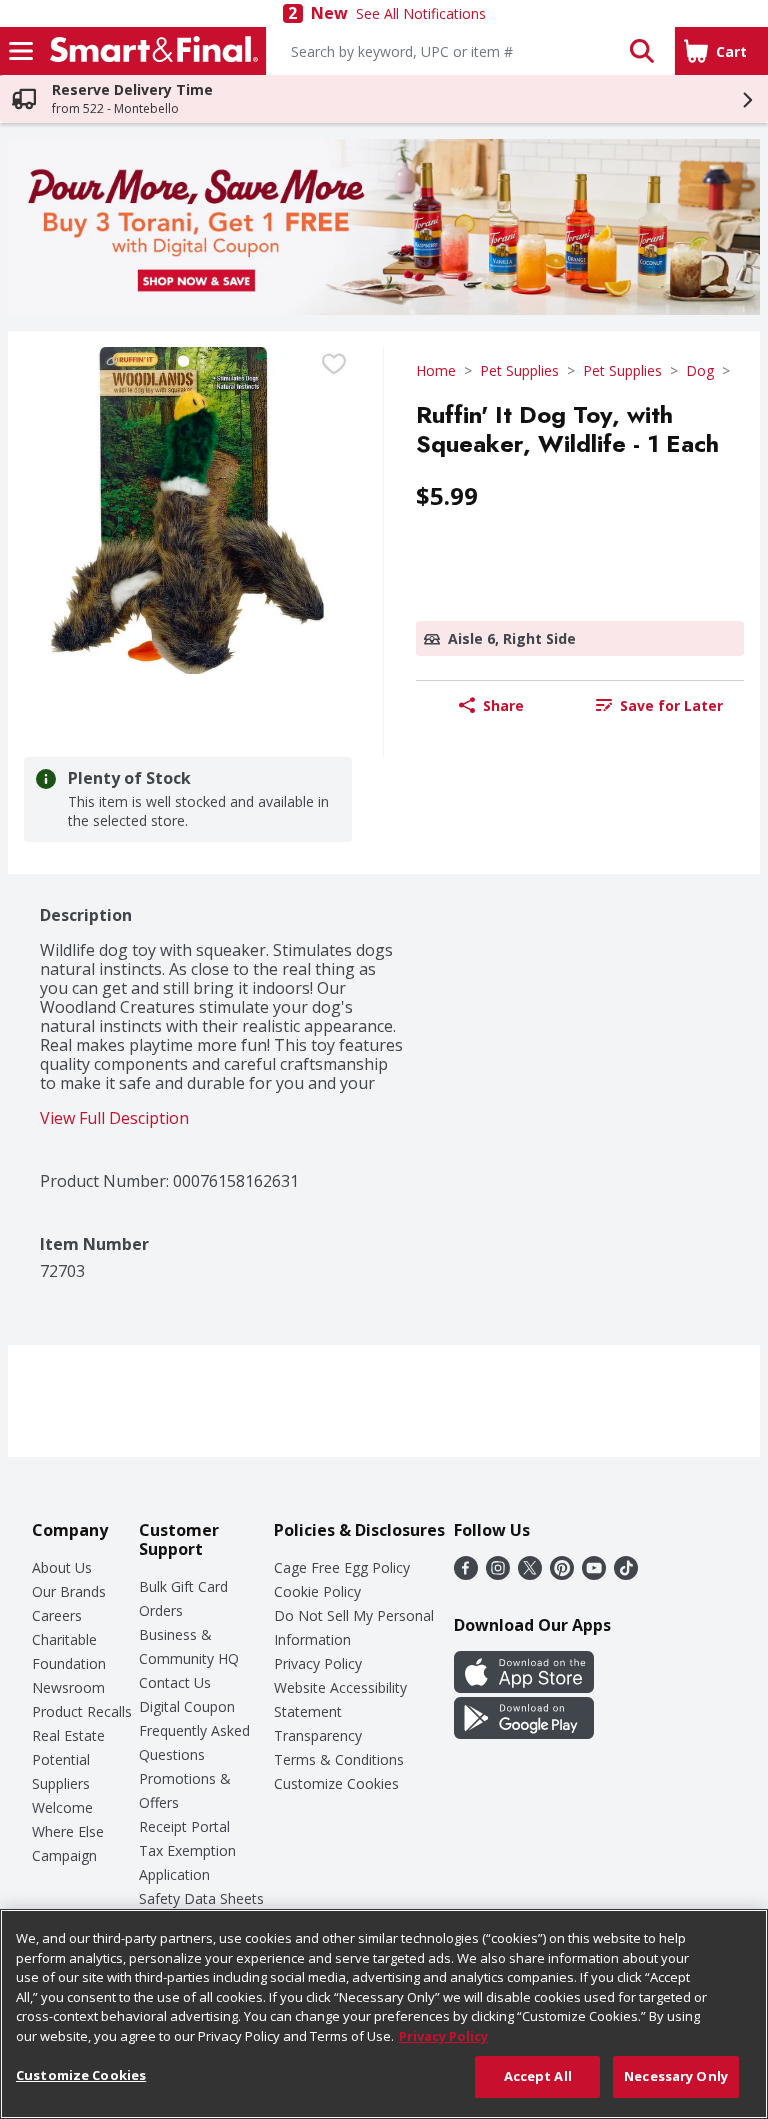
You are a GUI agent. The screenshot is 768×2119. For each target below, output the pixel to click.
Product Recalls (82, 1711)
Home (436, 370)
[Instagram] (498, 1574)
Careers (57, 1615)
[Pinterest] (562, 1574)
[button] (642, 51)
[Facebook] (466, 1574)
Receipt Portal (184, 1826)
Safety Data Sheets (201, 1898)
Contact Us (175, 1682)
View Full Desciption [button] (114, 1118)
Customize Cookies (336, 1783)
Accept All (538, 2076)
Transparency (318, 1735)
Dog (700, 370)
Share (503, 705)
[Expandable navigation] (21, 51)
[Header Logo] (150, 51)
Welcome (62, 1807)
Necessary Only (676, 2076)
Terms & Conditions (339, 1759)
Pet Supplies (519, 370)
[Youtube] (594, 1574)
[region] (384, 2014)
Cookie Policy (317, 1591)
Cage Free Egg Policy (342, 1567)
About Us (62, 1567)
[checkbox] (334, 364)
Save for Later (671, 705)
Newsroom (68, 1687)
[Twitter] (530, 1574)
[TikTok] (626, 1574)
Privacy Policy (318, 1663)
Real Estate (68, 1735)
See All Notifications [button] (421, 13)
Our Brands (69, 1591)
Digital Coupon (187, 1706)
